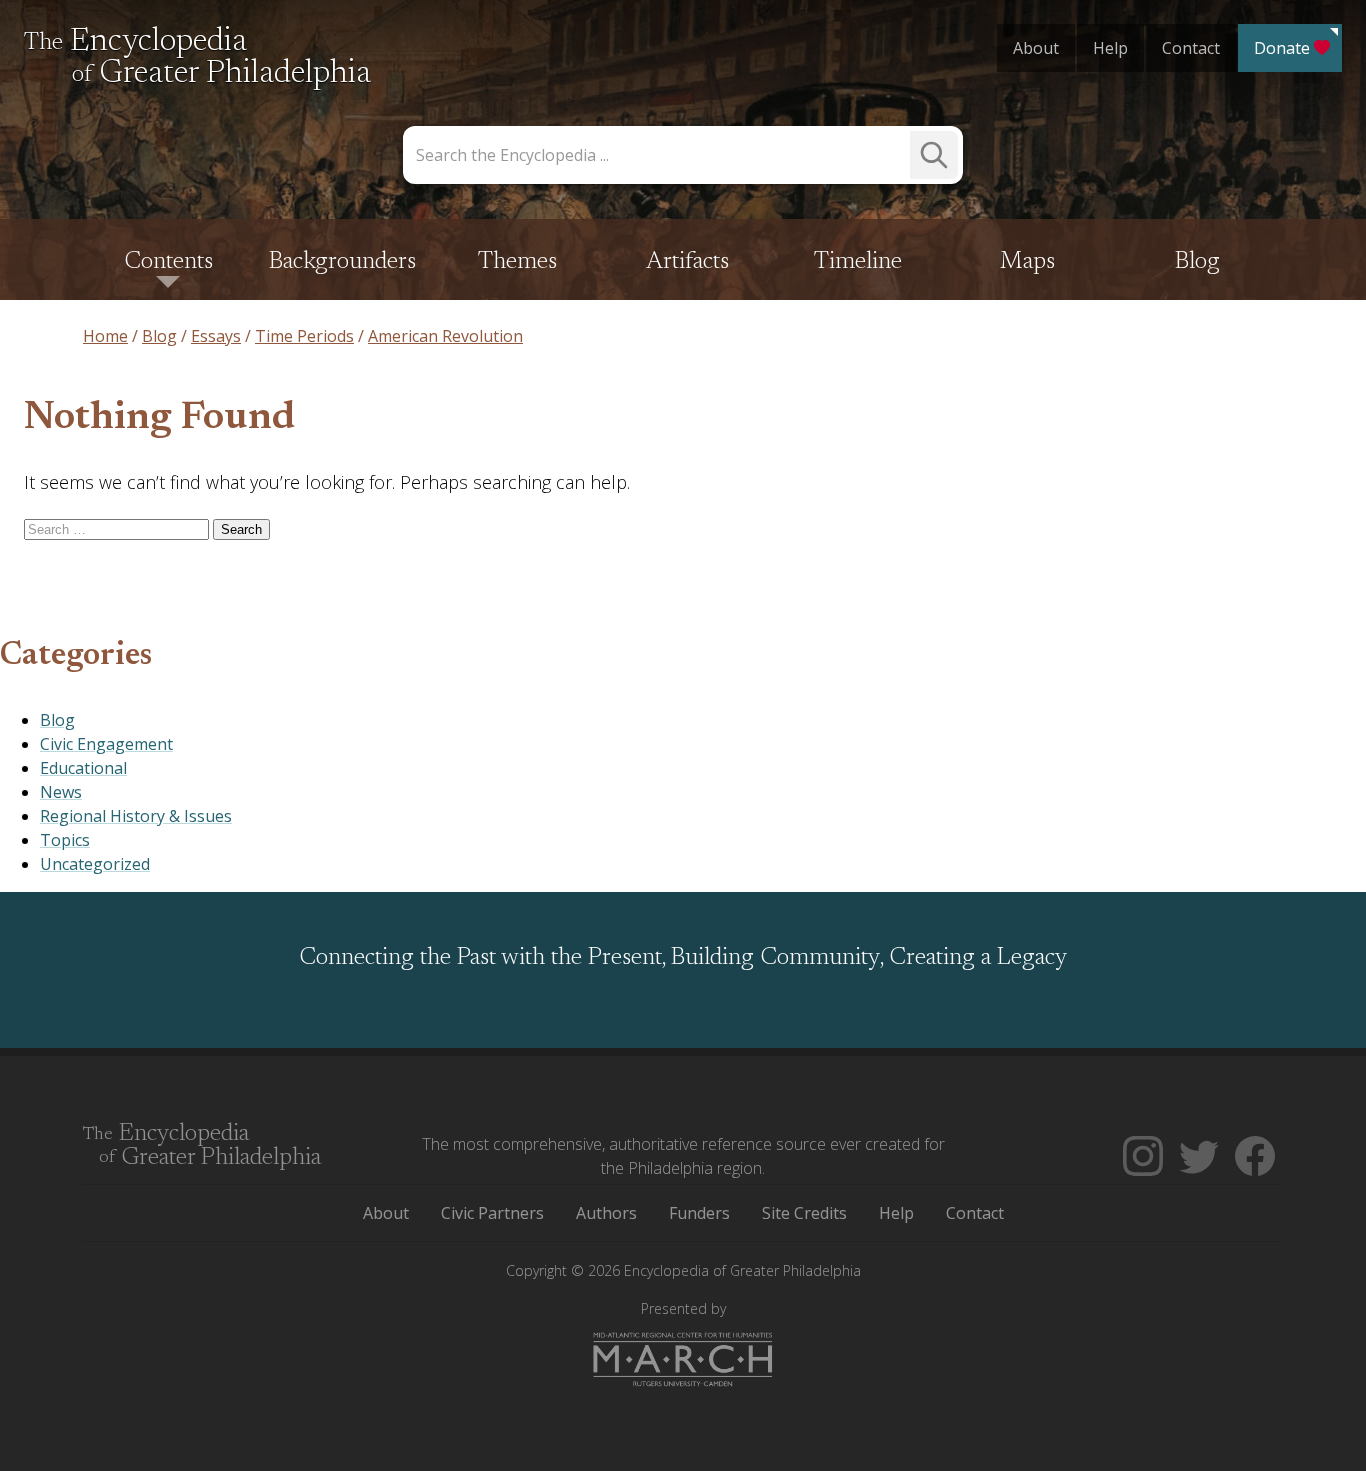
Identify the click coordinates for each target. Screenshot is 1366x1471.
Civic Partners (492, 1213)
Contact (1191, 48)
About (1036, 48)
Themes (517, 262)
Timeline (858, 262)
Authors (606, 1213)
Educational (83, 768)
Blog (1197, 262)
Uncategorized (95, 864)
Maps (1027, 262)
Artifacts (687, 262)
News (61, 792)
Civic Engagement (106, 744)
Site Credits (804, 1213)
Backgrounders (342, 262)
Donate (1282, 48)
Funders (699, 1213)
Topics (65, 840)
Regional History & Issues (136, 816)
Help (1110, 48)
